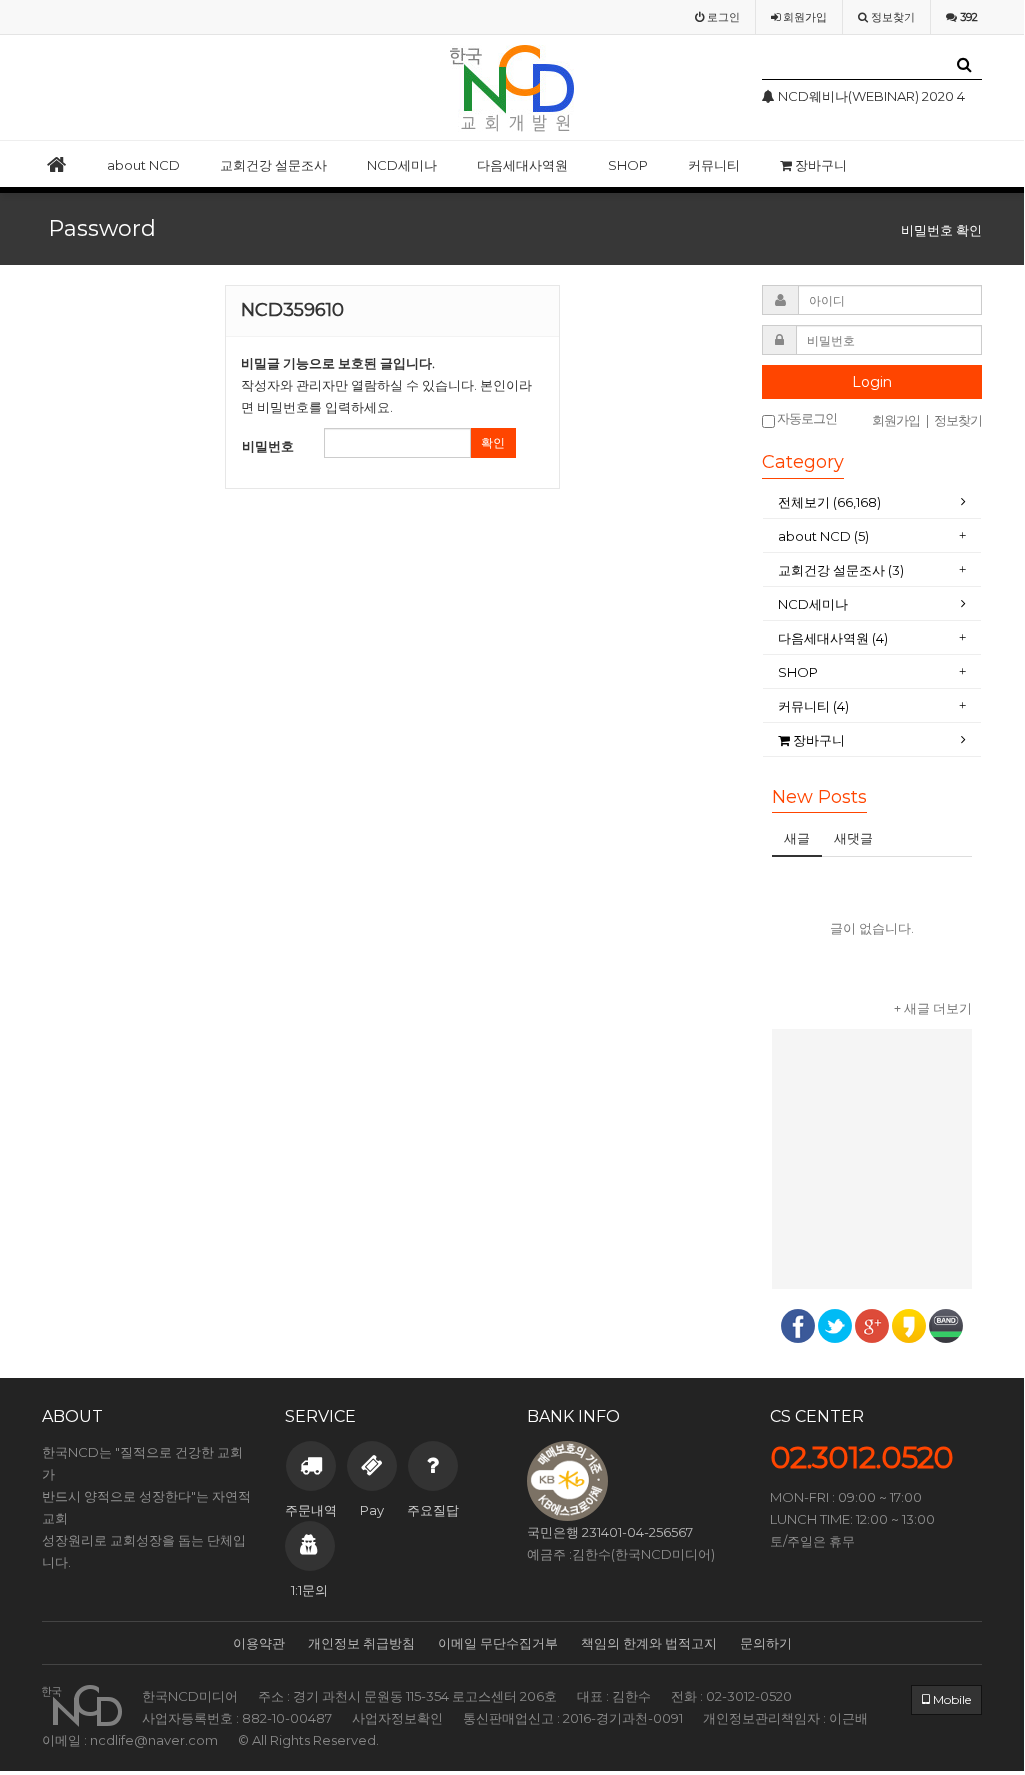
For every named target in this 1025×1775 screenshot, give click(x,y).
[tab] (872, 502)
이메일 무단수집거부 (498, 1643)
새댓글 (853, 838)
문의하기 (766, 1643)
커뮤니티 (714, 165)
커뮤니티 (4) (813, 706)
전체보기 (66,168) (829, 502)
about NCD (143, 165)
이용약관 (259, 1643)
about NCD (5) (823, 536)
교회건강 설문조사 (273, 165)
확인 (493, 442)
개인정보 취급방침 (361, 1643)
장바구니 (819, 165)
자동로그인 (806, 418)
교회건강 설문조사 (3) (841, 570)
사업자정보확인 (397, 1718)
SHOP (628, 165)
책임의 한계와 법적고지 (649, 1643)
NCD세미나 (402, 165)
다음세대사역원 (522, 165)
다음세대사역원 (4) (833, 638)
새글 (797, 838)
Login (872, 382)
